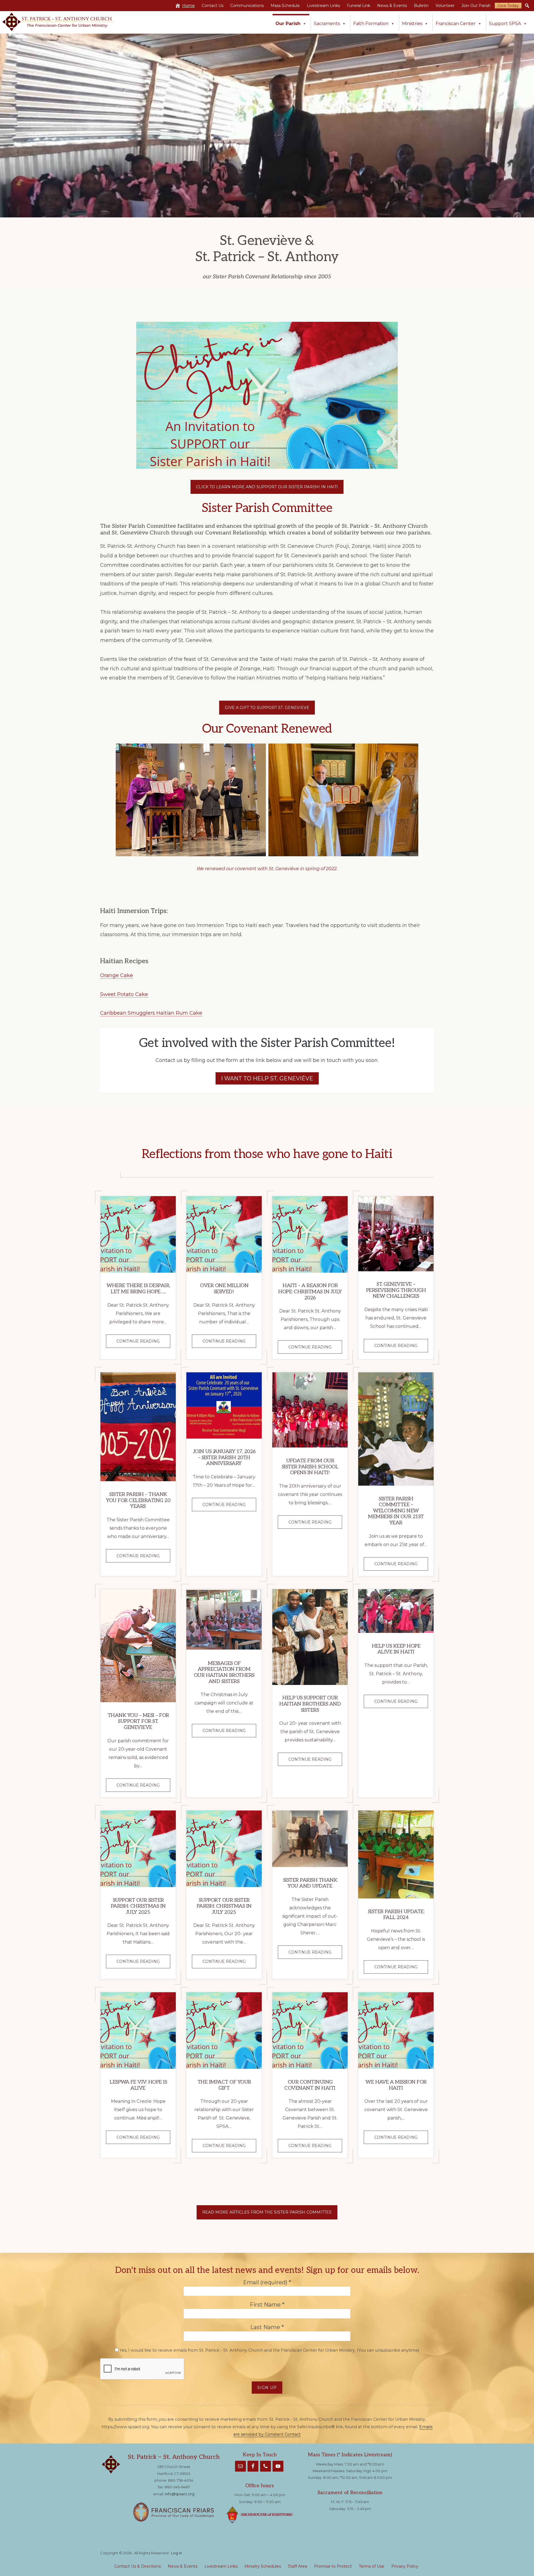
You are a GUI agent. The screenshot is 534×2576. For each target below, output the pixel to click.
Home (188, 6)
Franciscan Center (456, 24)
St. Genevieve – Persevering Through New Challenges (396, 1290)
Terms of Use (372, 2566)
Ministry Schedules (263, 2566)
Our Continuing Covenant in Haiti (310, 2085)
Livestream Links (323, 6)
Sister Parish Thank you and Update (310, 1883)
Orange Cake (117, 975)
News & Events (392, 6)
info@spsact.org (180, 2494)
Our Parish (288, 24)
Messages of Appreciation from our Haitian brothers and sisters (224, 1672)
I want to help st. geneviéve (267, 1078)
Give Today (508, 6)
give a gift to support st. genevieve (267, 708)
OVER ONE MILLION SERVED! (224, 1289)
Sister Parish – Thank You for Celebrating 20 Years (138, 1500)
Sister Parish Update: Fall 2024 (396, 1915)
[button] (527, 6)
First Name (267, 2305)
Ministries (412, 24)
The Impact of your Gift (224, 2085)
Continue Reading (143, 1343)
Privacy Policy (405, 2566)
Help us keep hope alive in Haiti (396, 1649)
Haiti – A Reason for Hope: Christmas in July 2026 (310, 1292)
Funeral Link (359, 6)
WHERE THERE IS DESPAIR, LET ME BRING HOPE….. (138, 1289)
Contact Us (212, 6)
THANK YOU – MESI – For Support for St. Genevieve (138, 1721)
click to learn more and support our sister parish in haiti (267, 487)
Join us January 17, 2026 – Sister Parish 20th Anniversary (224, 1458)
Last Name (267, 2327)
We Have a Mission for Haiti (396, 2085)
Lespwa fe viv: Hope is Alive (138, 2085)
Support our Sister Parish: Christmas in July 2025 (138, 1906)
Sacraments (327, 24)
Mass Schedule (285, 6)
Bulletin (421, 6)
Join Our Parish (476, 6)
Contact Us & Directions (138, 2566)
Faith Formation (371, 24)
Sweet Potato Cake (124, 994)
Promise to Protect (333, 2566)
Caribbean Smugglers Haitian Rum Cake (151, 1013)
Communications (247, 6)
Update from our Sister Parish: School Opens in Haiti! (310, 1467)
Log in (176, 2553)
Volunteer (445, 6)
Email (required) (267, 2282)
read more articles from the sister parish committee (267, 2212)
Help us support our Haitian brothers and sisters (310, 1704)
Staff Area (297, 2566)
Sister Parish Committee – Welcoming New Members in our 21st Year (396, 1511)
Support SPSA (505, 24)
